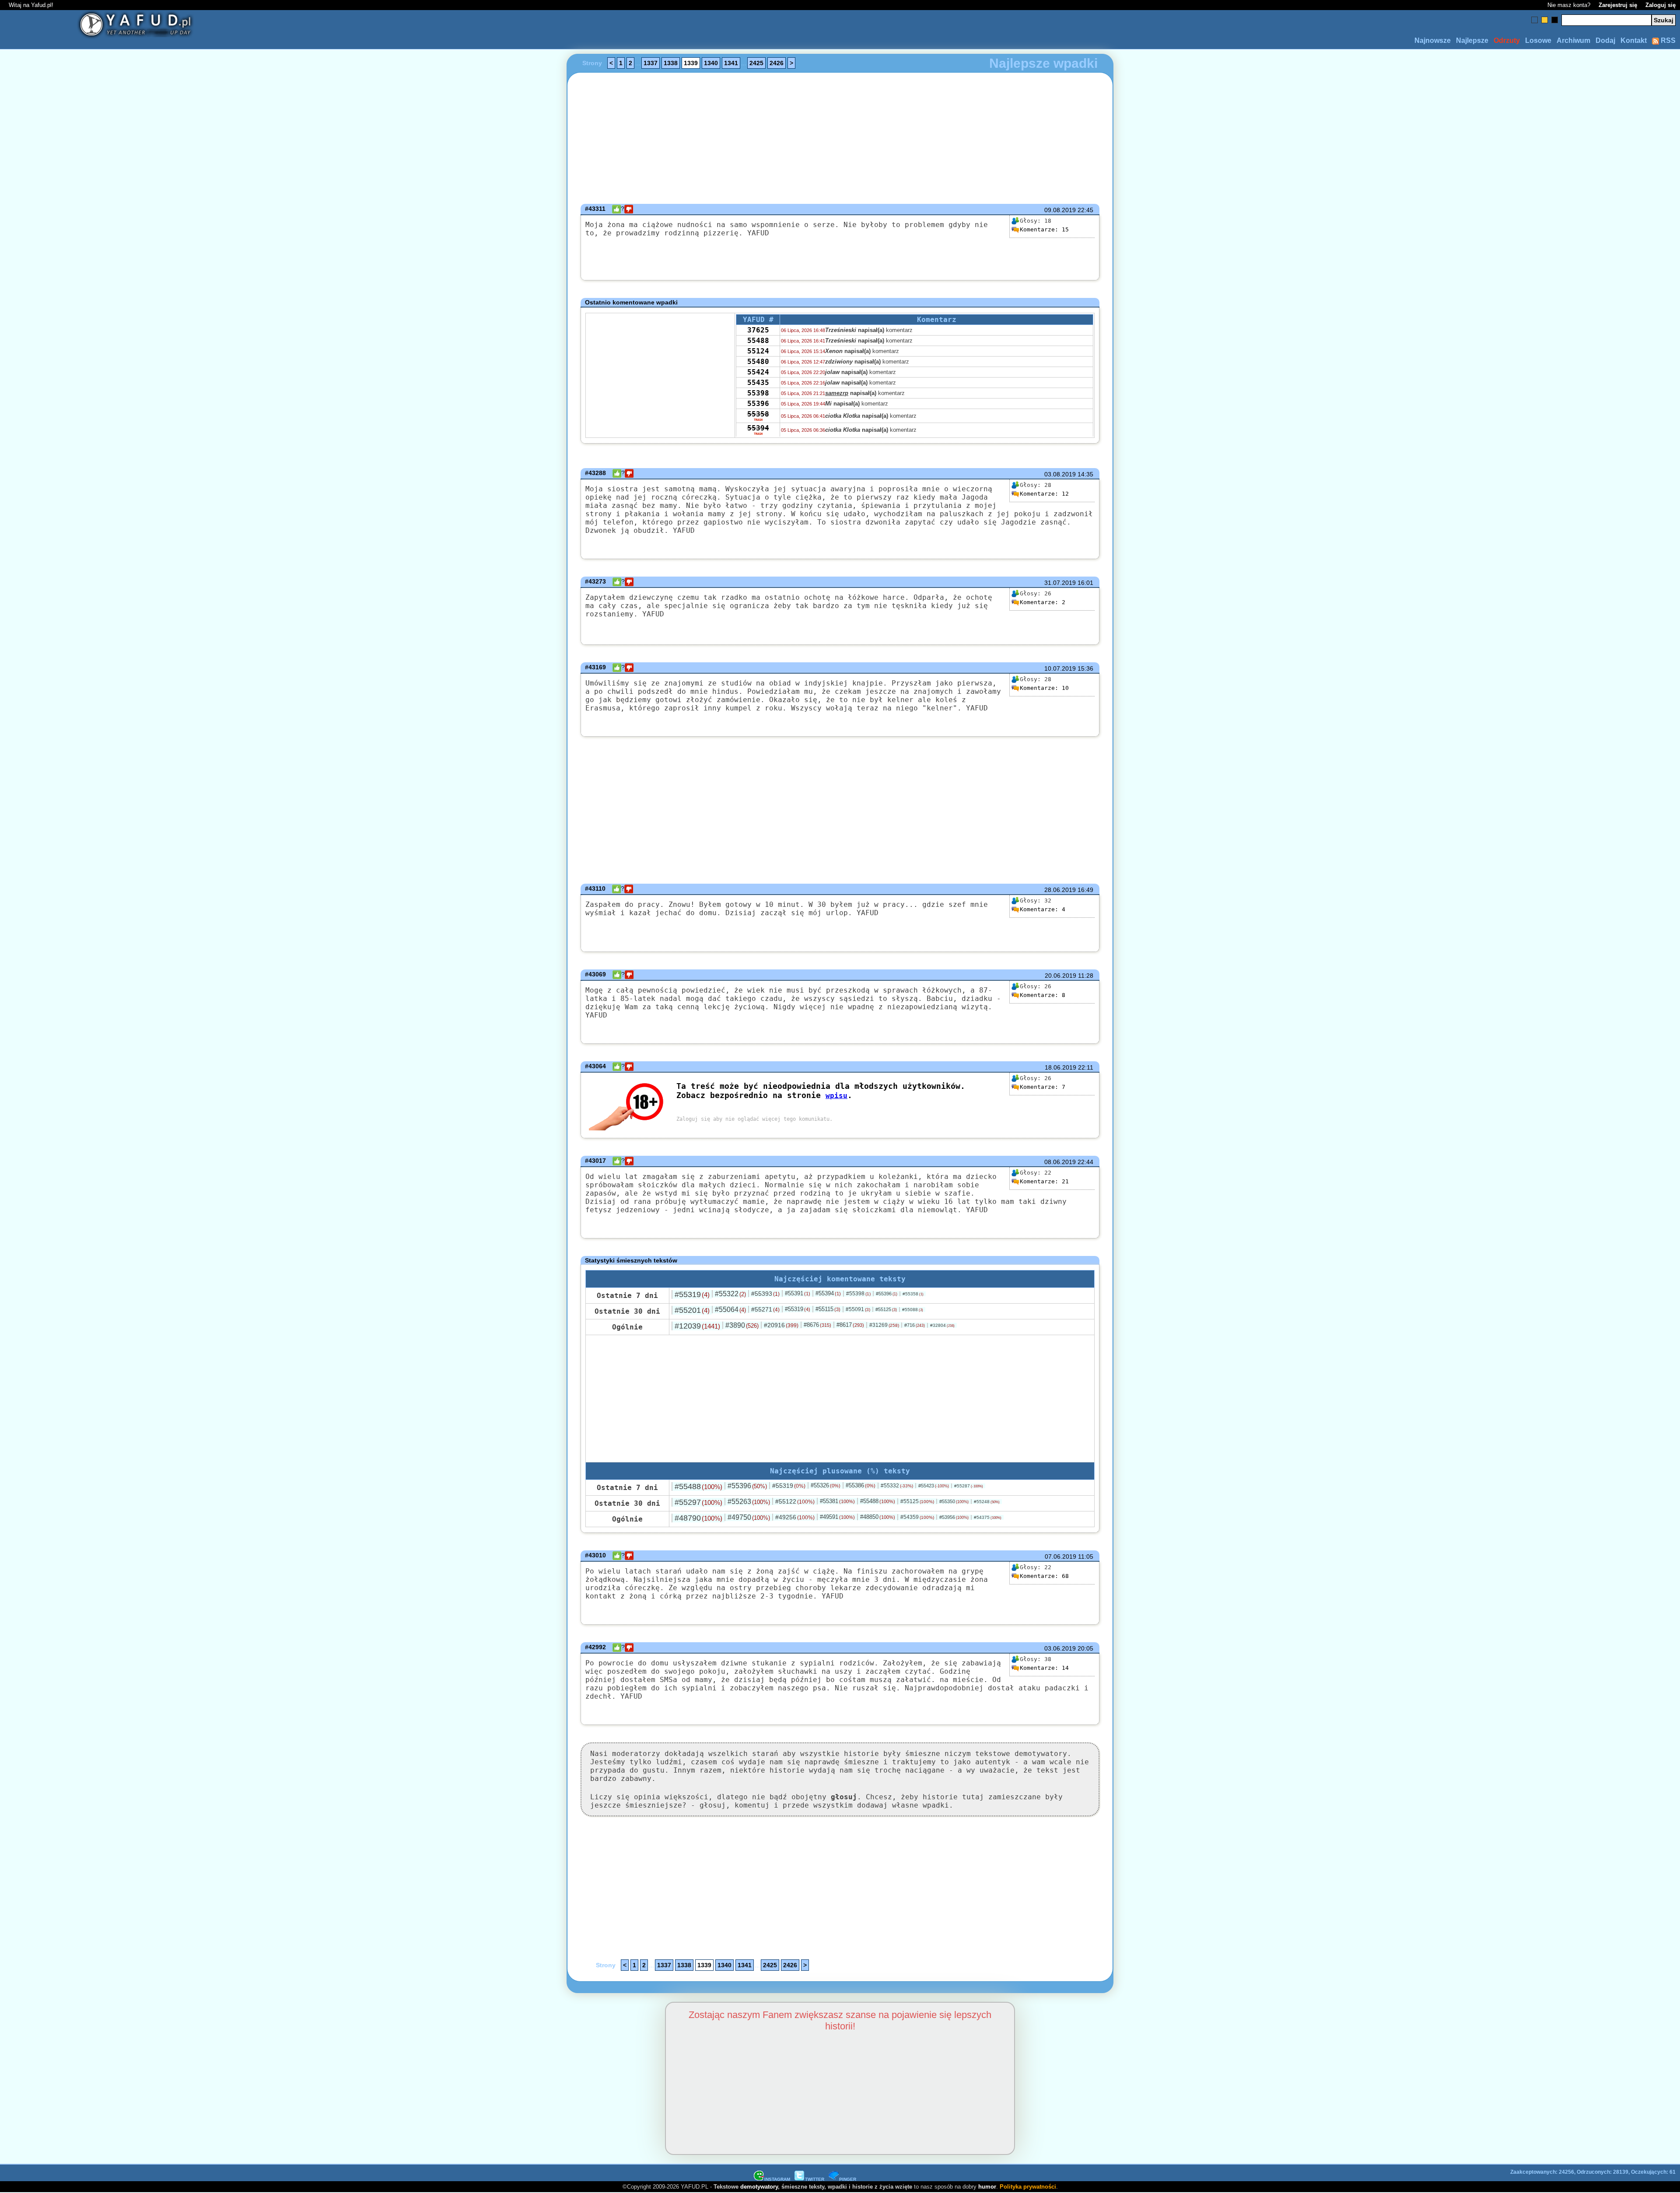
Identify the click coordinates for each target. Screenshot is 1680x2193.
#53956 (954, 1517)
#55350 (954, 1501)
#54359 (917, 1517)
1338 (671, 63)
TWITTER (815, 2179)
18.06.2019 (1060, 1067)
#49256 (795, 1517)
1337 (651, 63)
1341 (731, 63)
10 (1044, 688)
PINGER (848, 2179)
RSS (1667, 40)
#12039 (697, 1326)
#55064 (730, 1310)
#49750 (749, 1517)
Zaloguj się (1661, 5)
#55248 (987, 1502)
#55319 (692, 1294)
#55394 (828, 1293)
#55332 (897, 1486)
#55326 (826, 1485)
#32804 (942, 1325)
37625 (758, 330)
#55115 (828, 1309)
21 (1044, 1181)
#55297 (698, 1502)
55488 (758, 341)
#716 (915, 1325)
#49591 (837, 1517)
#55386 (861, 1485)
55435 (758, 383)
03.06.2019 (1060, 1648)
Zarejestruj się (1618, 5)
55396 (758, 404)
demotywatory (759, 2187)
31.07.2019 (1060, 583)
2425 (756, 63)
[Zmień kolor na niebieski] (1535, 20)
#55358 (913, 1294)
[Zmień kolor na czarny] (1555, 20)
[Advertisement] (171, 1097)
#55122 (795, 1501)
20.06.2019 (1060, 976)
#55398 (858, 1294)
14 (1044, 1668)
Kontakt (1634, 40)
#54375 (988, 1517)
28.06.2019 (1060, 890)
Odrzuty (1507, 40)
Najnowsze (1433, 40)
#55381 (837, 1501)
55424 (758, 372)
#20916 (781, 1325)
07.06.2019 (1060, 1556)
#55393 (765, 1294)
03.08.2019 (1060, 474)
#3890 (742, 1325)
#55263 (749, 1502)
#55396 (887, 1294)
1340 (711, 63)
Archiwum (1573, 40)
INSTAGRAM (777, 2179)
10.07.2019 (1060, 668)
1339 (691, 63)
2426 (777, 63)
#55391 (798, 1293)
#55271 (765, 1309)
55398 (758, 393)
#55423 (934, 1486)
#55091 (858, 1309)
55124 (758, 351)
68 (1044, 1576)
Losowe (1538, 40)
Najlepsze (1472, 40)
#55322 (730, 1294)
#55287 (969, 1486)
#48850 (878, 1517)
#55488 (698, 1486)
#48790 (698, 1518)
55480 (758, 362)
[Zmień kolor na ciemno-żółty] (1545, 20)
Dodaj (1605, 40)
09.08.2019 (1060, 210)
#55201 (692, 1310)
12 (1044, 494)
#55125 (886, 1309)
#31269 (884, 1325)
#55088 (913, 1310)
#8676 (817, 1325)
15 (1044, 229)
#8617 (850, 1325)
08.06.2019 (1060, 1162)
